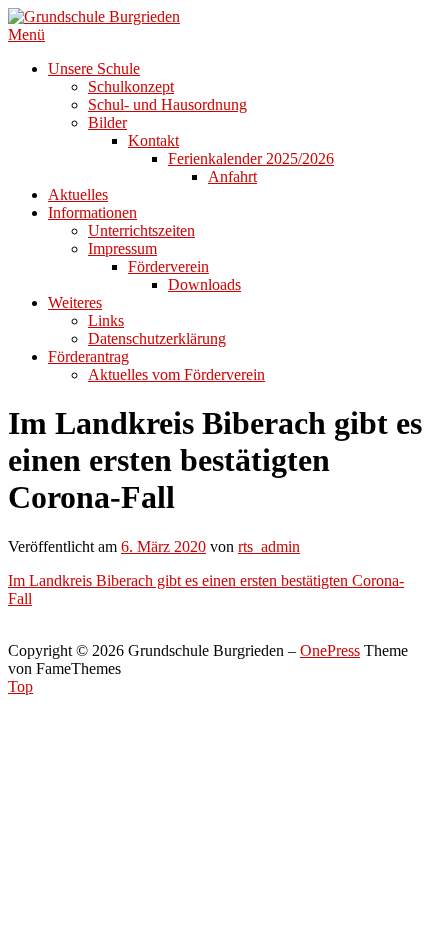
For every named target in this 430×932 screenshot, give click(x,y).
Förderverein (168, 266)
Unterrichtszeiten (141, 230)
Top (20, 686)
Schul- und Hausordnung (167, 104)
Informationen (92, 212)
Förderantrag (88, 356)
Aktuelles (78, 194)
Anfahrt (232, 176)
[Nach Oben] (14, 632)
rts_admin (269, 546)
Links (106, 320)
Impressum (122, 248)
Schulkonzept (131, 86)
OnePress (330, 650)
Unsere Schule (94, 68)
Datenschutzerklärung (157, 338)
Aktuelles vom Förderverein (176, 374)
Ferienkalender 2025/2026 (251, 158)
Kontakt (153, 140)
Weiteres (75, 302)
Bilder (107, 122)
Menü (26, 34)
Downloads (204, 284)
